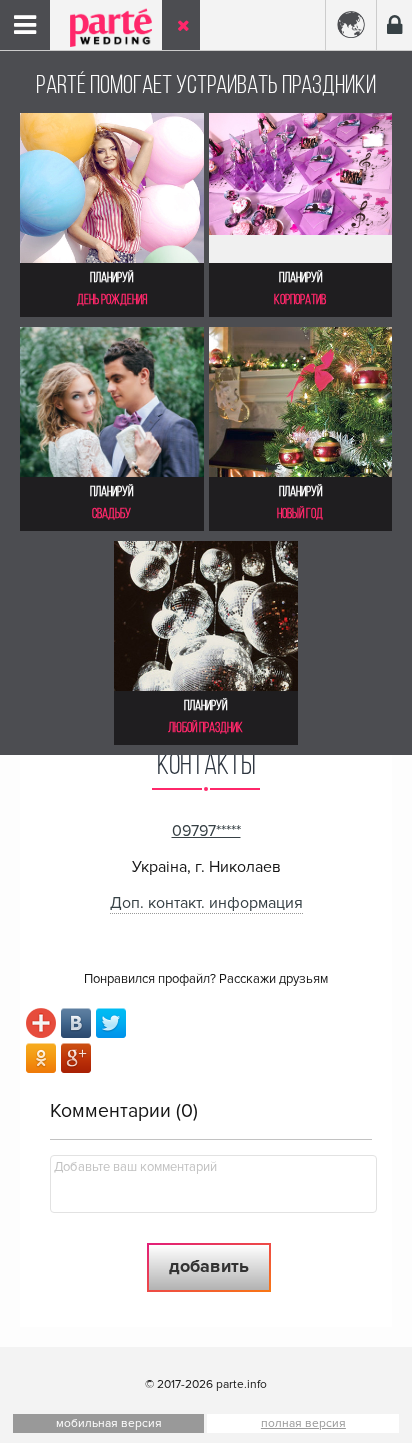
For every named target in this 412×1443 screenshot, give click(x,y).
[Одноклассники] (41, 1060)
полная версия (303, 1423)
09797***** (206, 831)
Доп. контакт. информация (206, 903)
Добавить (209, 1266)
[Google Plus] (76, 1060)
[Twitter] (111, 1025)
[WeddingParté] (101, 42)
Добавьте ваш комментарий (135, 1167)
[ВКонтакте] (76, 1025)
